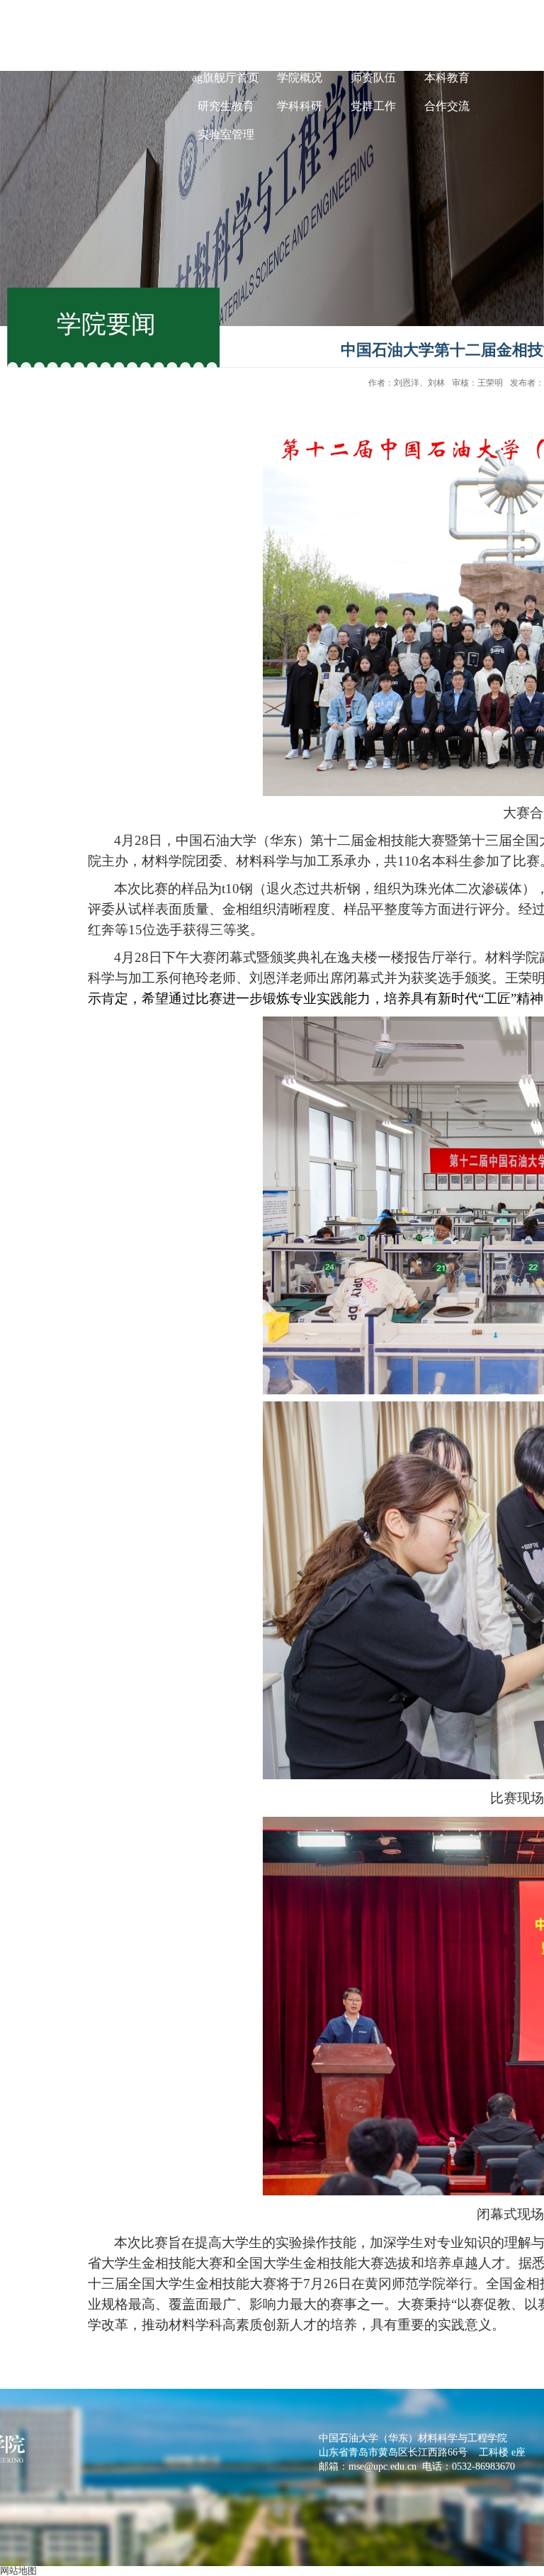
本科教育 (447, 78)
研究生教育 (226, 106)
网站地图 (18, 2571)
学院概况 (300, 78)
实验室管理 (226, 134)
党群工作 (373, 106)
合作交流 (447, 106)
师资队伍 (373, 78)
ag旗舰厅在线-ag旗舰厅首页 (226, 63)
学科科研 (300, 106)
